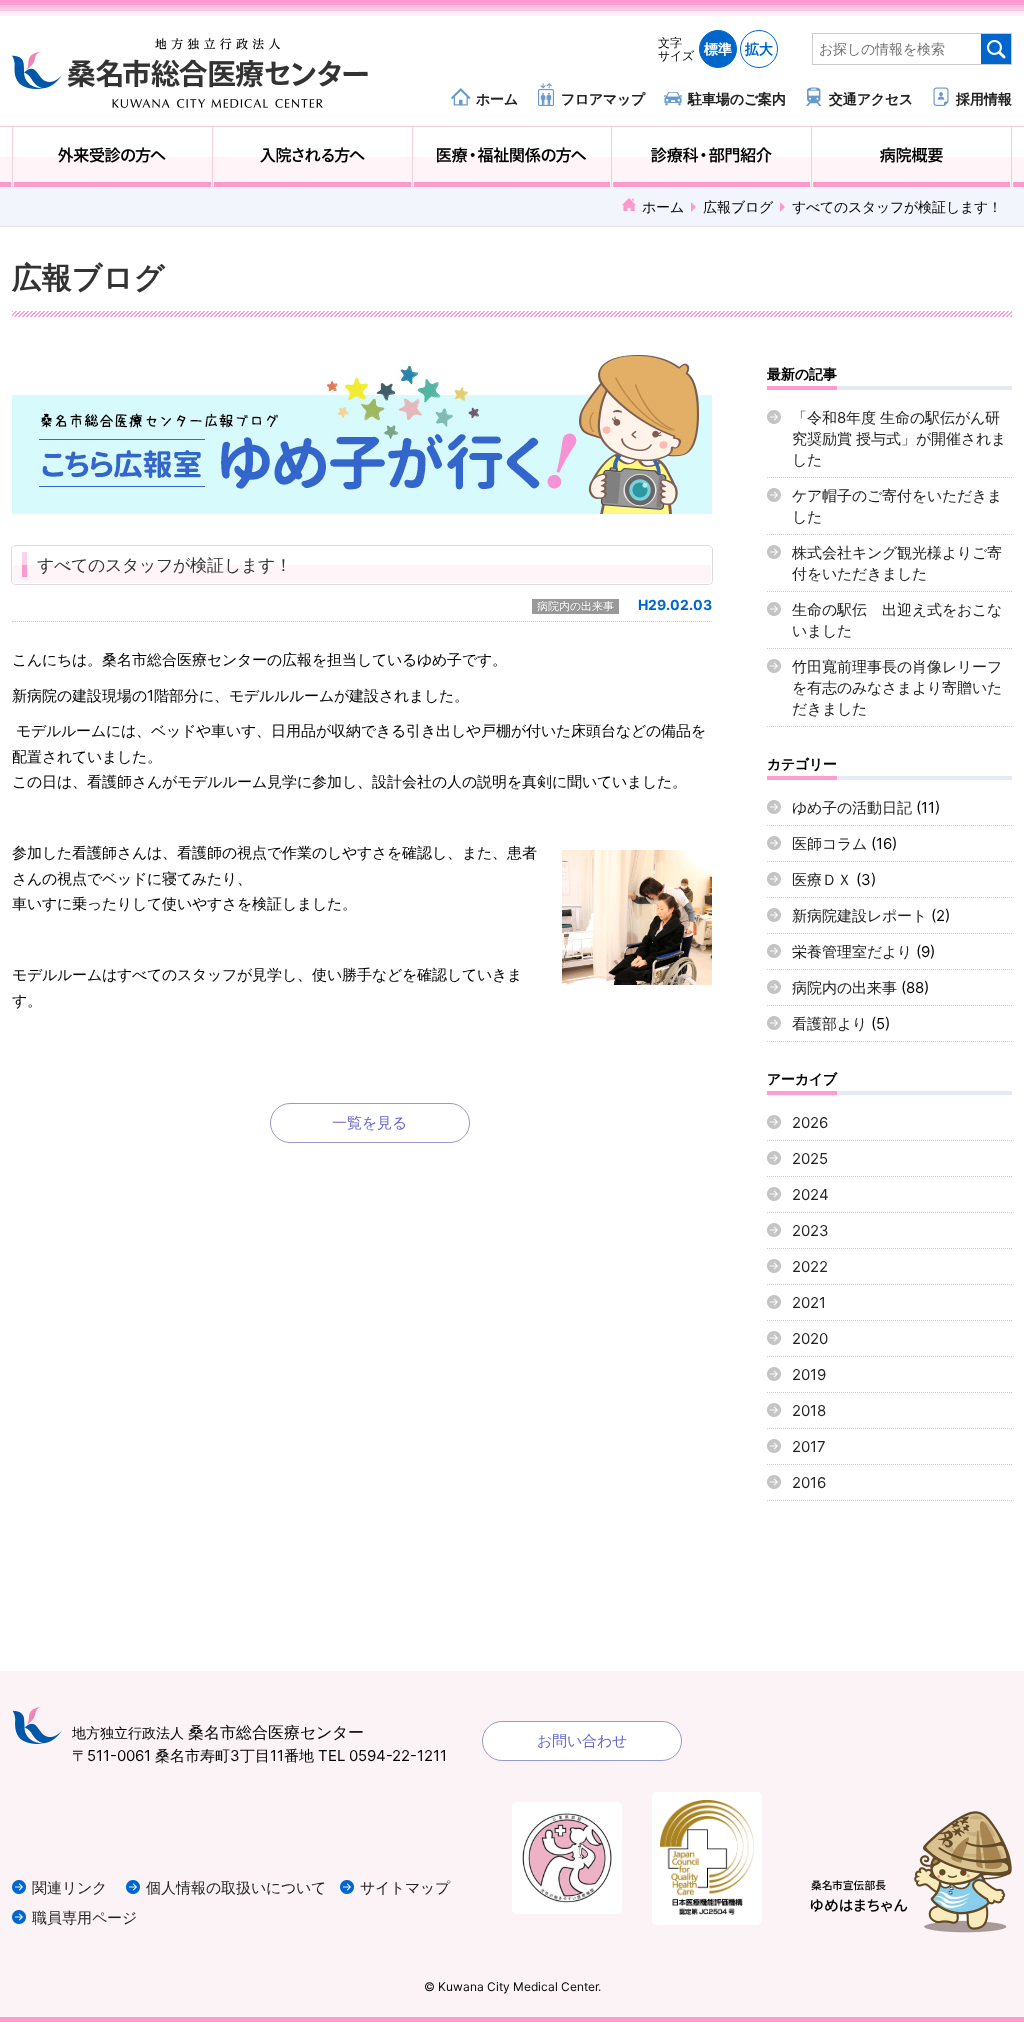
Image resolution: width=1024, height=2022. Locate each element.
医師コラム (829, 843)
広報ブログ (738, 206)
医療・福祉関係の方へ (512, 157)
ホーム (497, 98)
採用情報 (984, 98)
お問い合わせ (582, 1740)
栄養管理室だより (852, 951)
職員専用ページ (84, 1917)
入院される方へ (312, 157)
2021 (809, 1302)
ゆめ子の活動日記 (852, 807)
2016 (809, 1482)
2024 (810, 1194)
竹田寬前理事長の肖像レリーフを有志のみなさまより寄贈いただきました (897, 687)
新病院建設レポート (859, 915)
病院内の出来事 (575, 606)
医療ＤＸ (822, 879)
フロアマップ (603, 98)
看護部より (829, 1023)
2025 (810, 1158)
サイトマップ (405, 1887)
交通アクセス (871, 98)
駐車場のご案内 (737, 98)
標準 (718, 48)
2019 (809, 1374)
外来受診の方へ (112, 157)
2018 (809, 1410)
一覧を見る (369, 1122)
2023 (810, 1230)
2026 (810, 1122)
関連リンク (69, 1887)
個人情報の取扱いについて (236, 1887)
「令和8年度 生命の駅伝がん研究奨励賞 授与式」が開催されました (899, 438)
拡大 (759, 48)
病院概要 (911, 157)
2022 (810, 1266)
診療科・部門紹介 (711, 157)
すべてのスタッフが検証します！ (164, 565)
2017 (809, 1446)
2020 (810, 1338)
